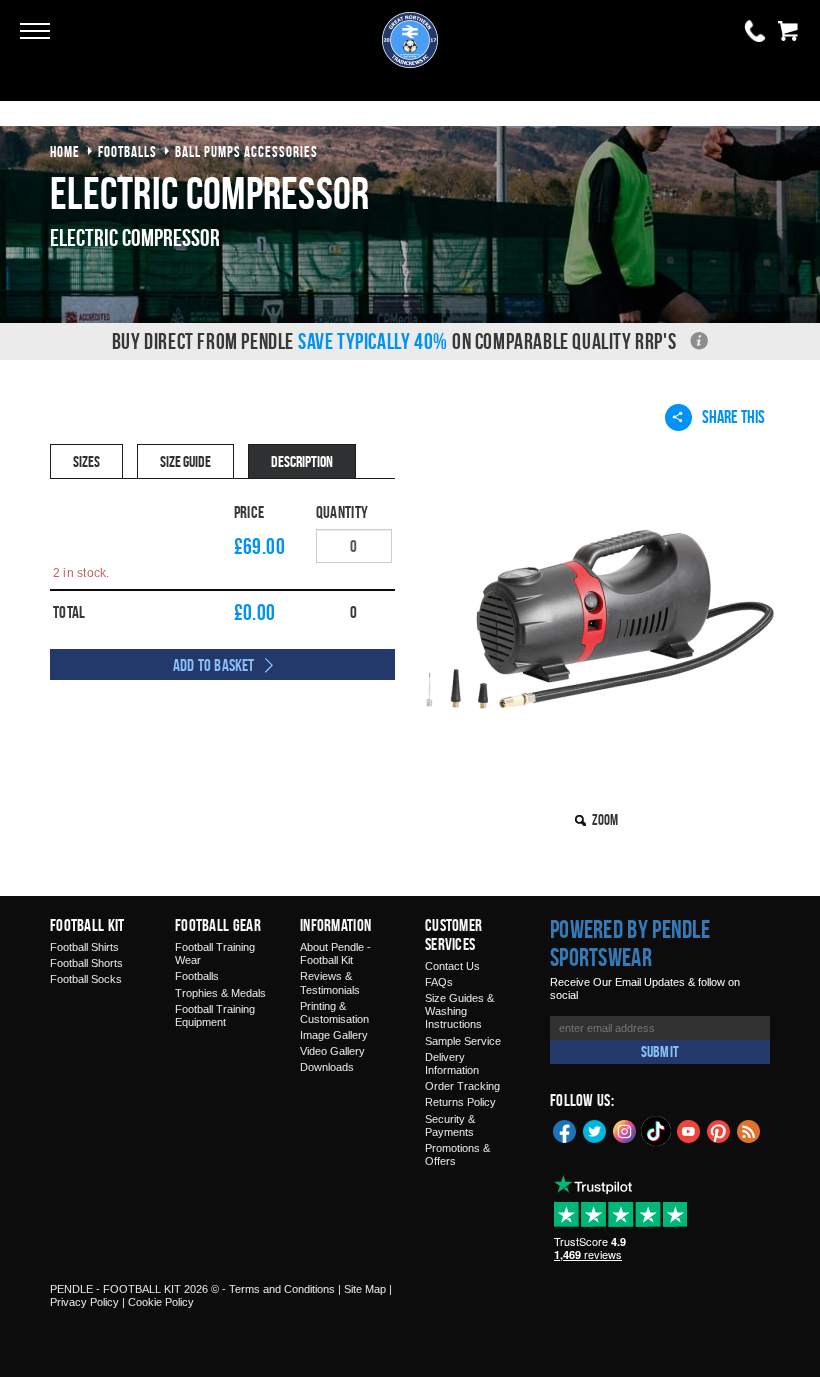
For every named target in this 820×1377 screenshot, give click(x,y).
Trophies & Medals (220, 993)
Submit (660, 1051)
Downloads (327, 1067)
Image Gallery (334, 1035)
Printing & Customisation (334, 1012)
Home (65, 151)
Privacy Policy (84, 1302)
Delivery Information (452, 1063)
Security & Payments (450, 1125)
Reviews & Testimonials (330, 982)
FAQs (439, 982)
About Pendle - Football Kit (335, 953)
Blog (749, 1130)
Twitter (595, 1130)
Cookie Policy (161, 1302)
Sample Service (463, 1041)
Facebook (565, 1130)
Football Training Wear (215, 953)
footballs (127, 151)
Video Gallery (332, 1051)
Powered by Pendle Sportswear (630, 943)
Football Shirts (84, 947)
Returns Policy (460, 1102)
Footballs (197, 976)
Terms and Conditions (282, 1289)
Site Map (365, 1289)
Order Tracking (462, 1086)
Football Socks (86, 979)
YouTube (689, 1130)
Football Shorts (86, 963)
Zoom (605, 819)
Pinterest (719, 1130)
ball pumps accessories (246, 151)
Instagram (625, 1130)
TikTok (657, 1131)
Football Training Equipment (215, 1015)
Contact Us (452, 966)
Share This (733, 416)
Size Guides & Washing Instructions (459, 1011)
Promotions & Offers (457, 1154)
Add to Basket (214, 665)
